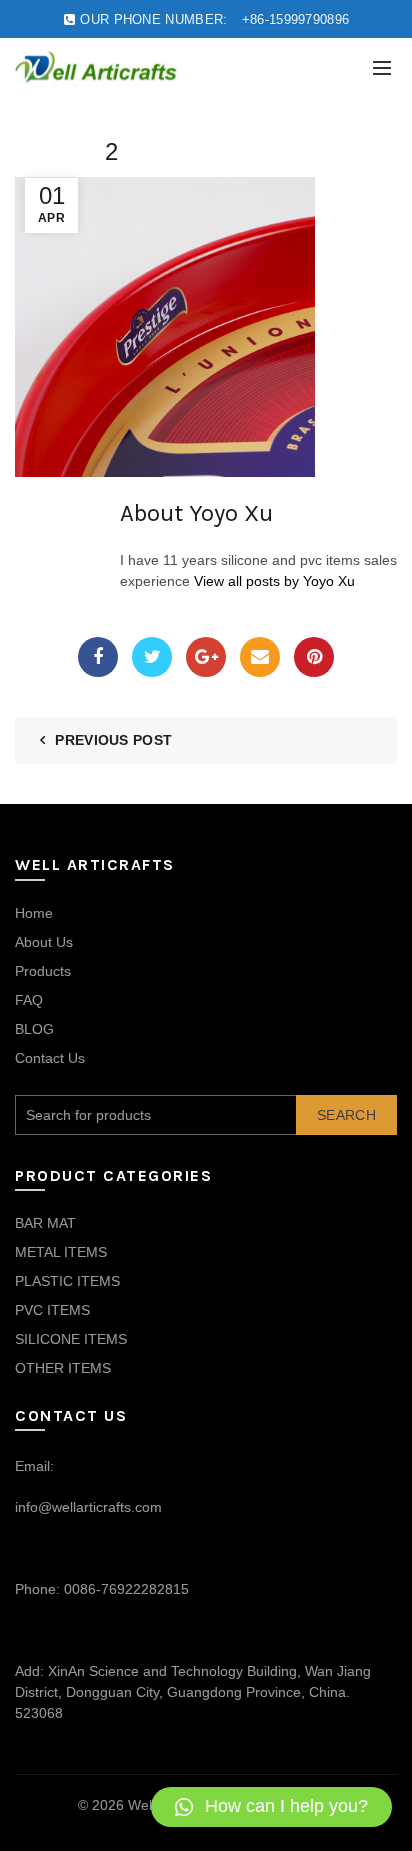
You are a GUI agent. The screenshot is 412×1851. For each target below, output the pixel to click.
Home (34, 913)
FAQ (29, 1000)
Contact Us (50, 1058)
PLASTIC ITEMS (67, 1281)
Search (346, 1115)
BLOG (34, 1029)
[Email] (260, 657)
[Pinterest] (314, 657)
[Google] (206, 657)
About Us (44, 942)
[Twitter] (152, 657)
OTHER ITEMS (63, 1368)
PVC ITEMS (52, 1310)
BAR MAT (45, 1223)
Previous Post (113, 740)
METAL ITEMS (61, 1252)
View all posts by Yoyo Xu (274, 581)
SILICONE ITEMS (71, 1339)
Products (43, 971)
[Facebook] (98, 657)
